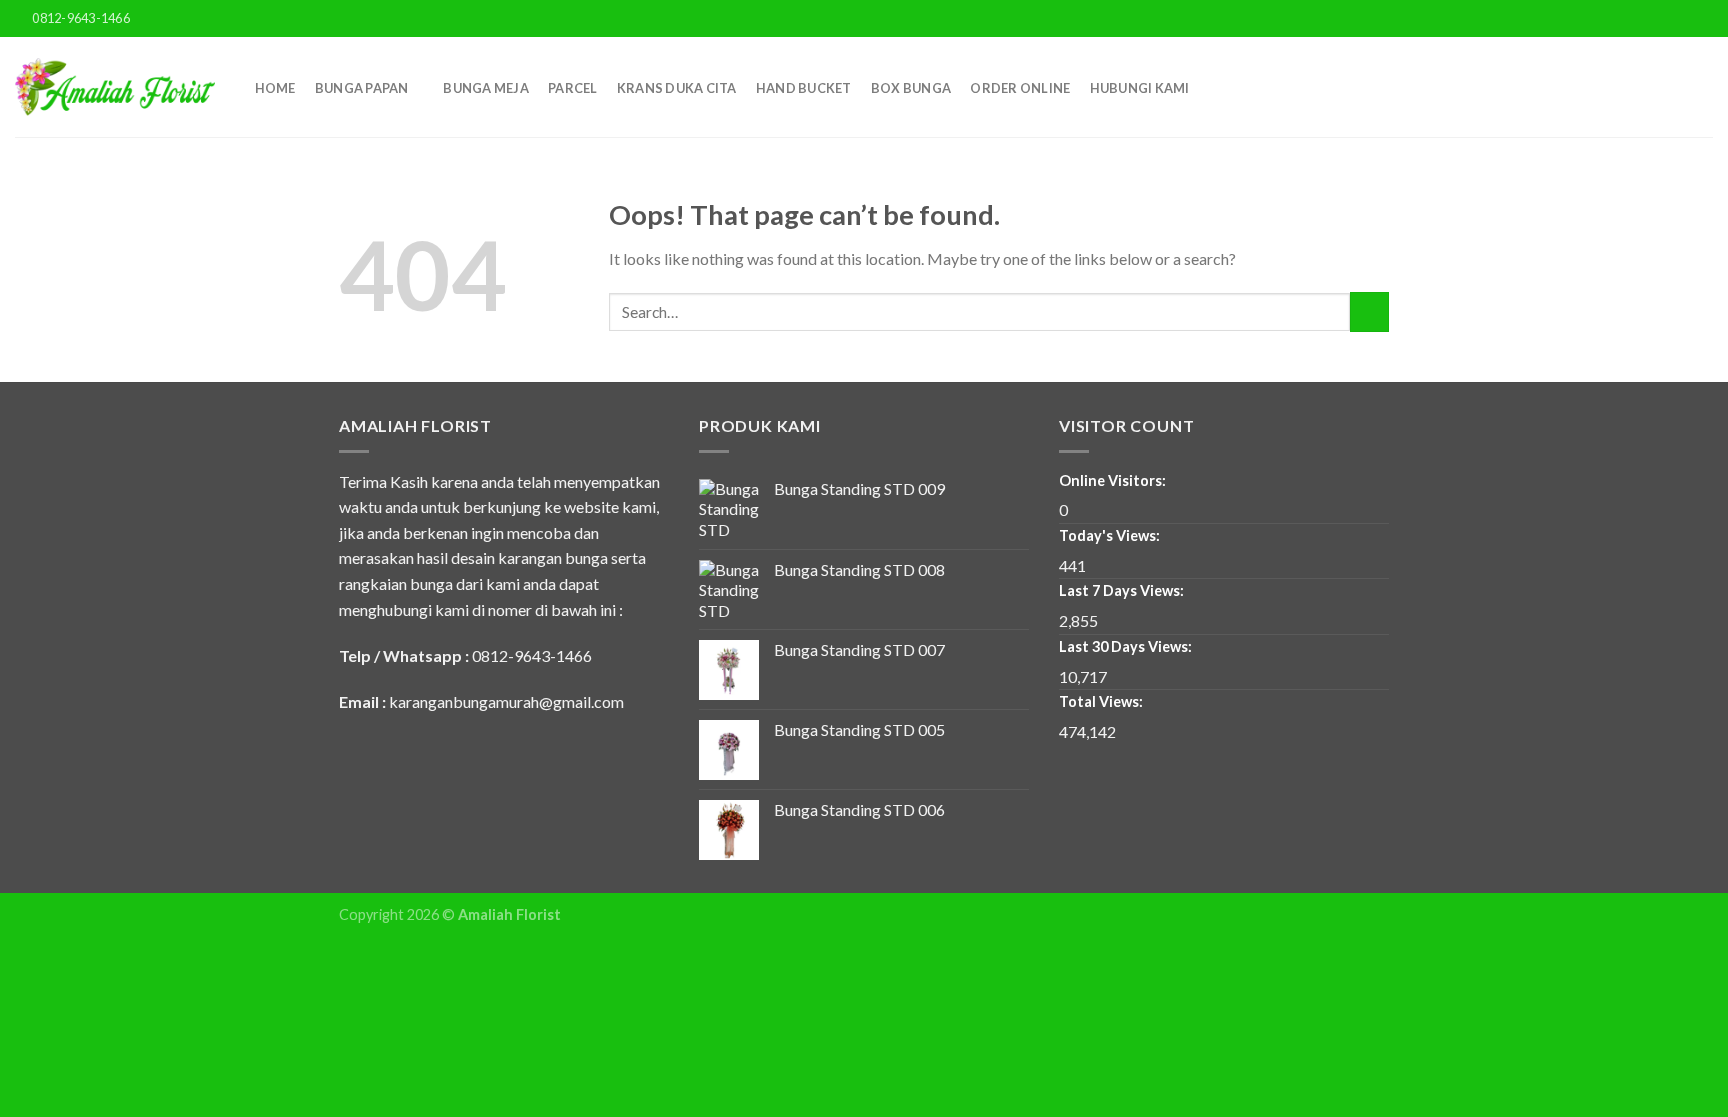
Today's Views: (1111, 535)
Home (275, 88)
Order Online (1020, 88)
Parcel (573, 88)
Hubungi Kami (1140, 88)
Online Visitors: (1114, 480)
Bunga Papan (362, 88)
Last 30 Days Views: (1127, 646)
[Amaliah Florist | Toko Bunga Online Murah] (115, 87)
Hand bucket (804, 88)
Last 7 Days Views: (1123, 590)
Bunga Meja (486, 88)
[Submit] (1369, 311)
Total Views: (1102, 701)
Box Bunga (911, 88)
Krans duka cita (677, 88)
